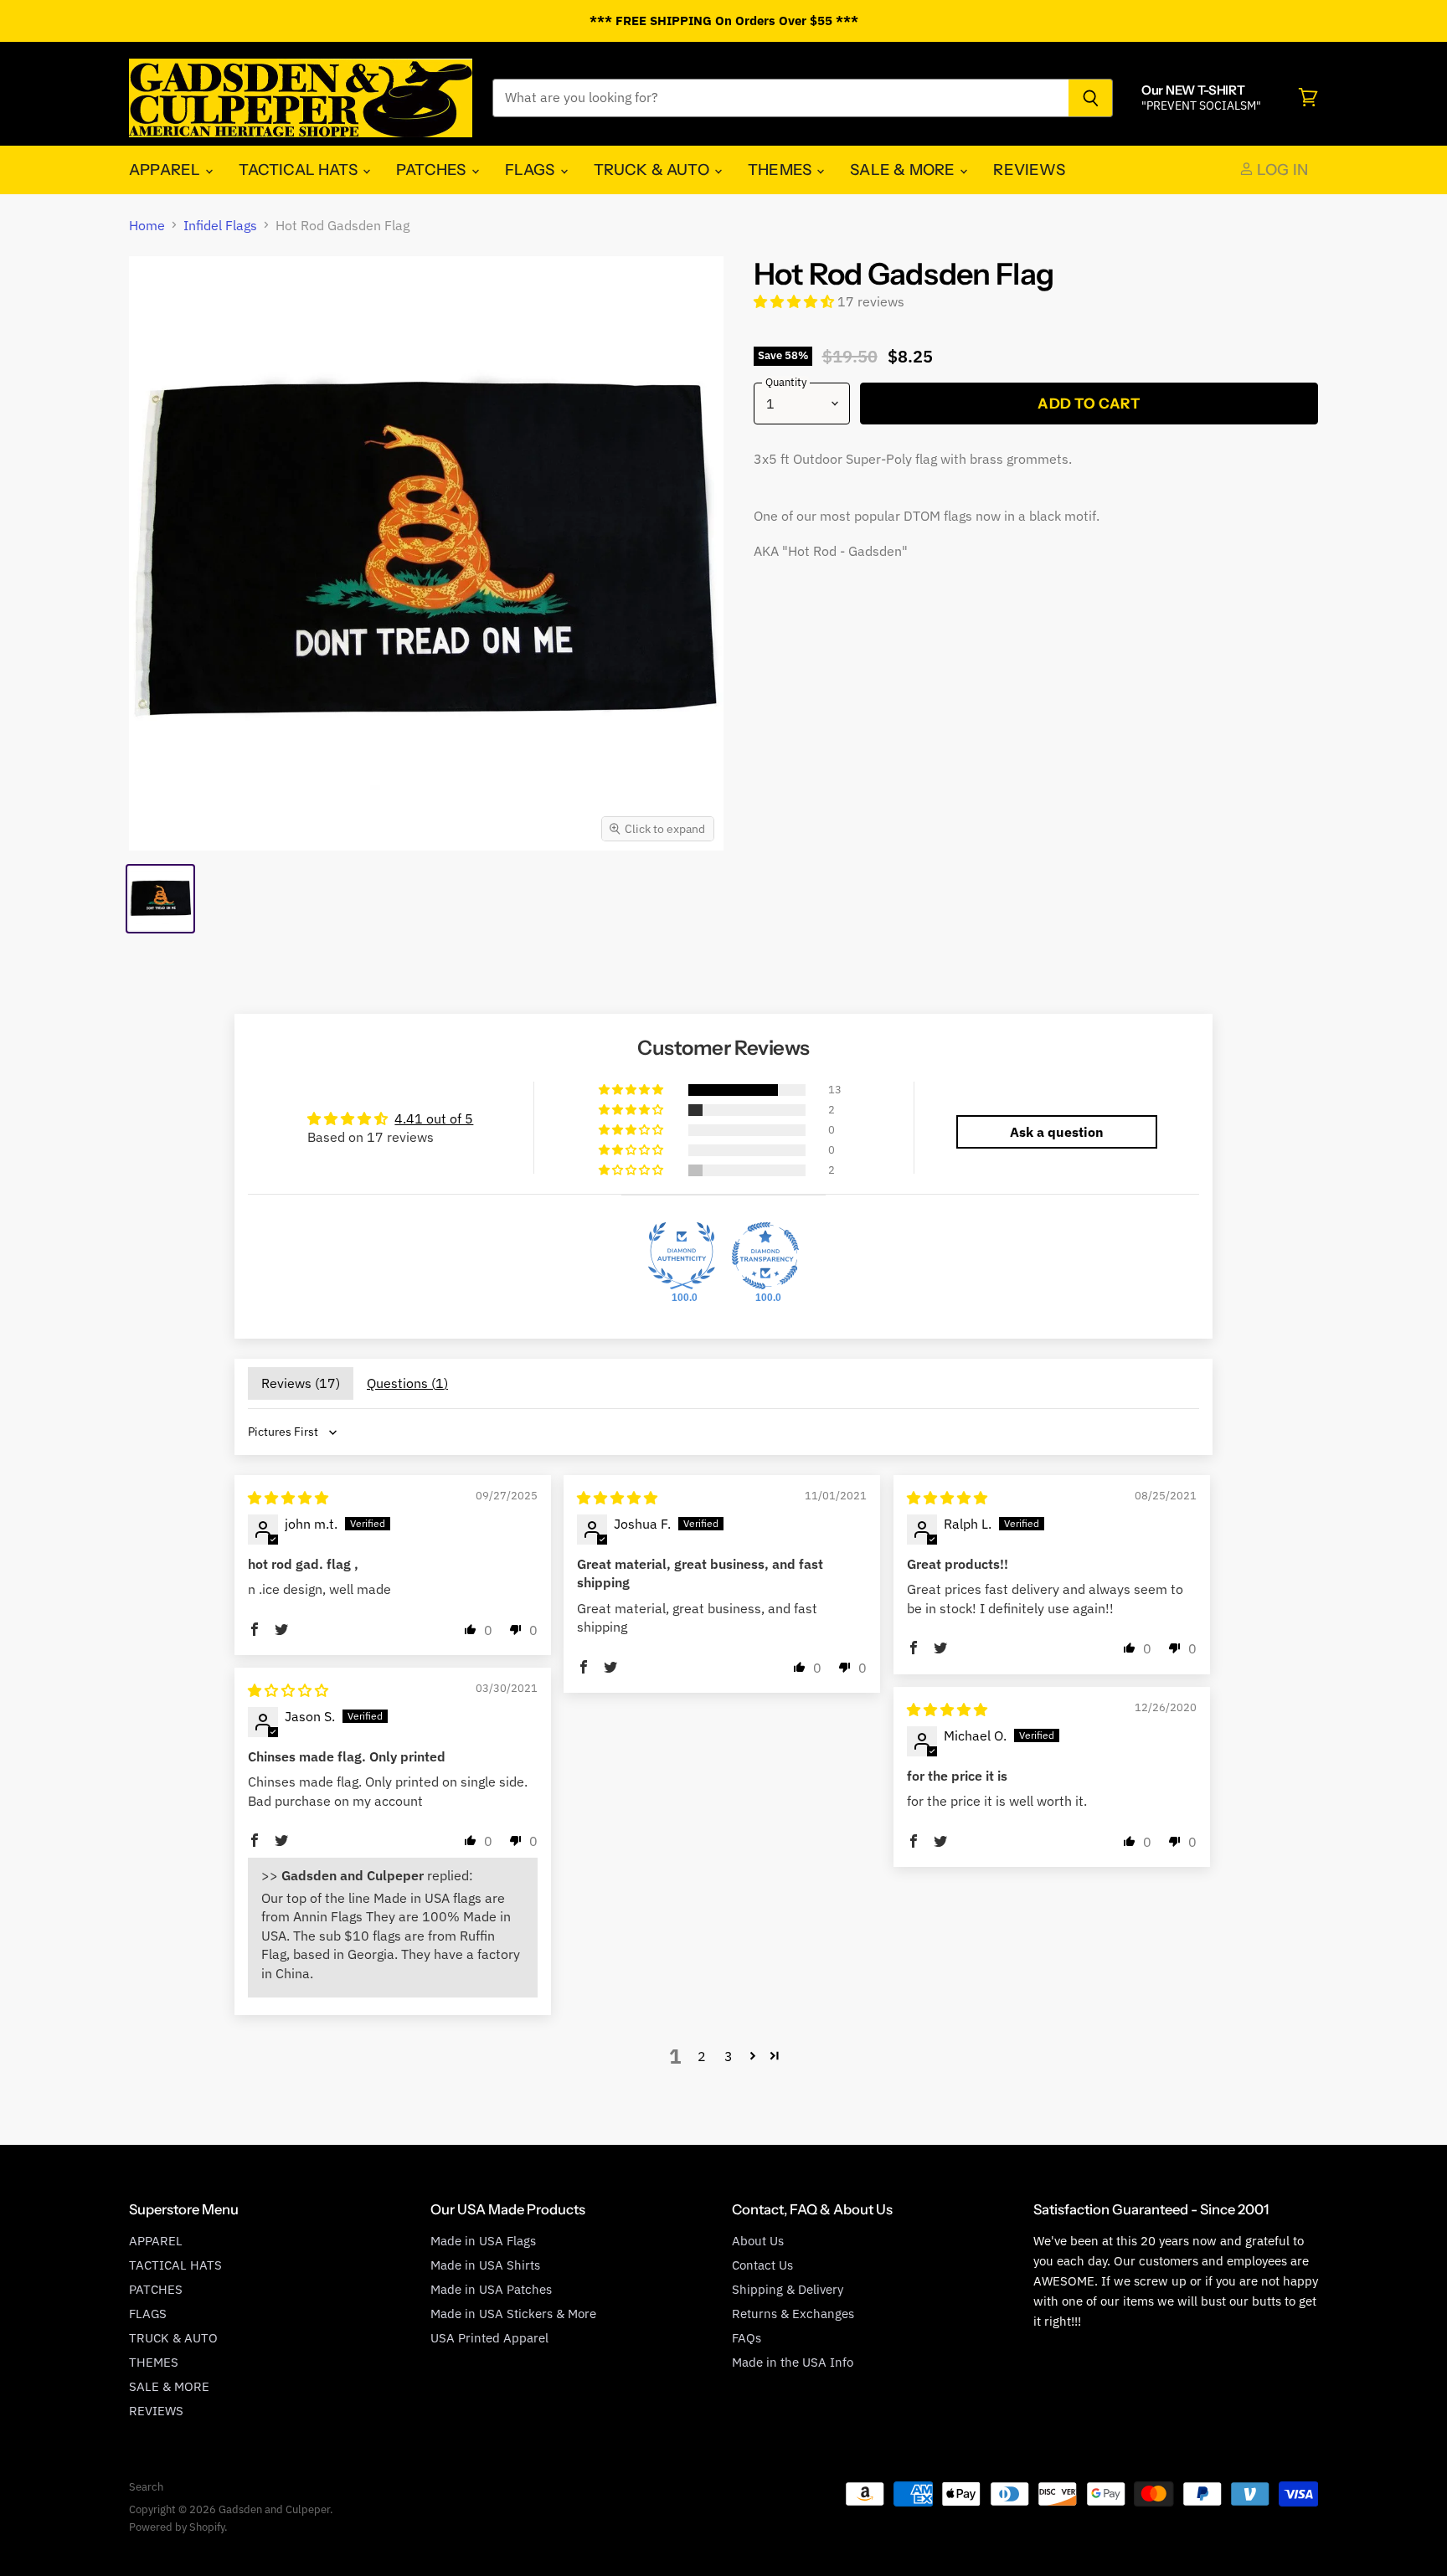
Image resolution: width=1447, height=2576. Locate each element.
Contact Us (762, 2265)
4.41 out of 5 (434, 1118)
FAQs (747, 2338)
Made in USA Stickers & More (513, 2314)
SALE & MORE (904, 170)
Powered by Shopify (177, 2527)
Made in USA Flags (483, 2241)
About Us (758, 2241)
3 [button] (729, 2056)
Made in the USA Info (793, 2362)
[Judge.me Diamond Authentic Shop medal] (682, 1256)
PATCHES (433, 170)
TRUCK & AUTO (653, 170)
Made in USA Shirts (485, 2265)
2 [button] (702, 2056)
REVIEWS (1029, 170)
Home (147, 225)
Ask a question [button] (1057, 1132)
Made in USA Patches (491, 2289)
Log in (1281, 170)
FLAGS (532, 170)
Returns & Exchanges (793, 2314)
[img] (288, 1498)
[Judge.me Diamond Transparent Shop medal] (765, 1256)
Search (146, 2487)
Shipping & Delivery (788, 2289)
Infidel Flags (220, 225)
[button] (796, 301)
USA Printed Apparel (489, 2338)
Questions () (407, 1383)
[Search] (1091, 98)
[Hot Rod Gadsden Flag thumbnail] (160, 899)
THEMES (781, 170)
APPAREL (166, 170)
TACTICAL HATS (300, 170)
